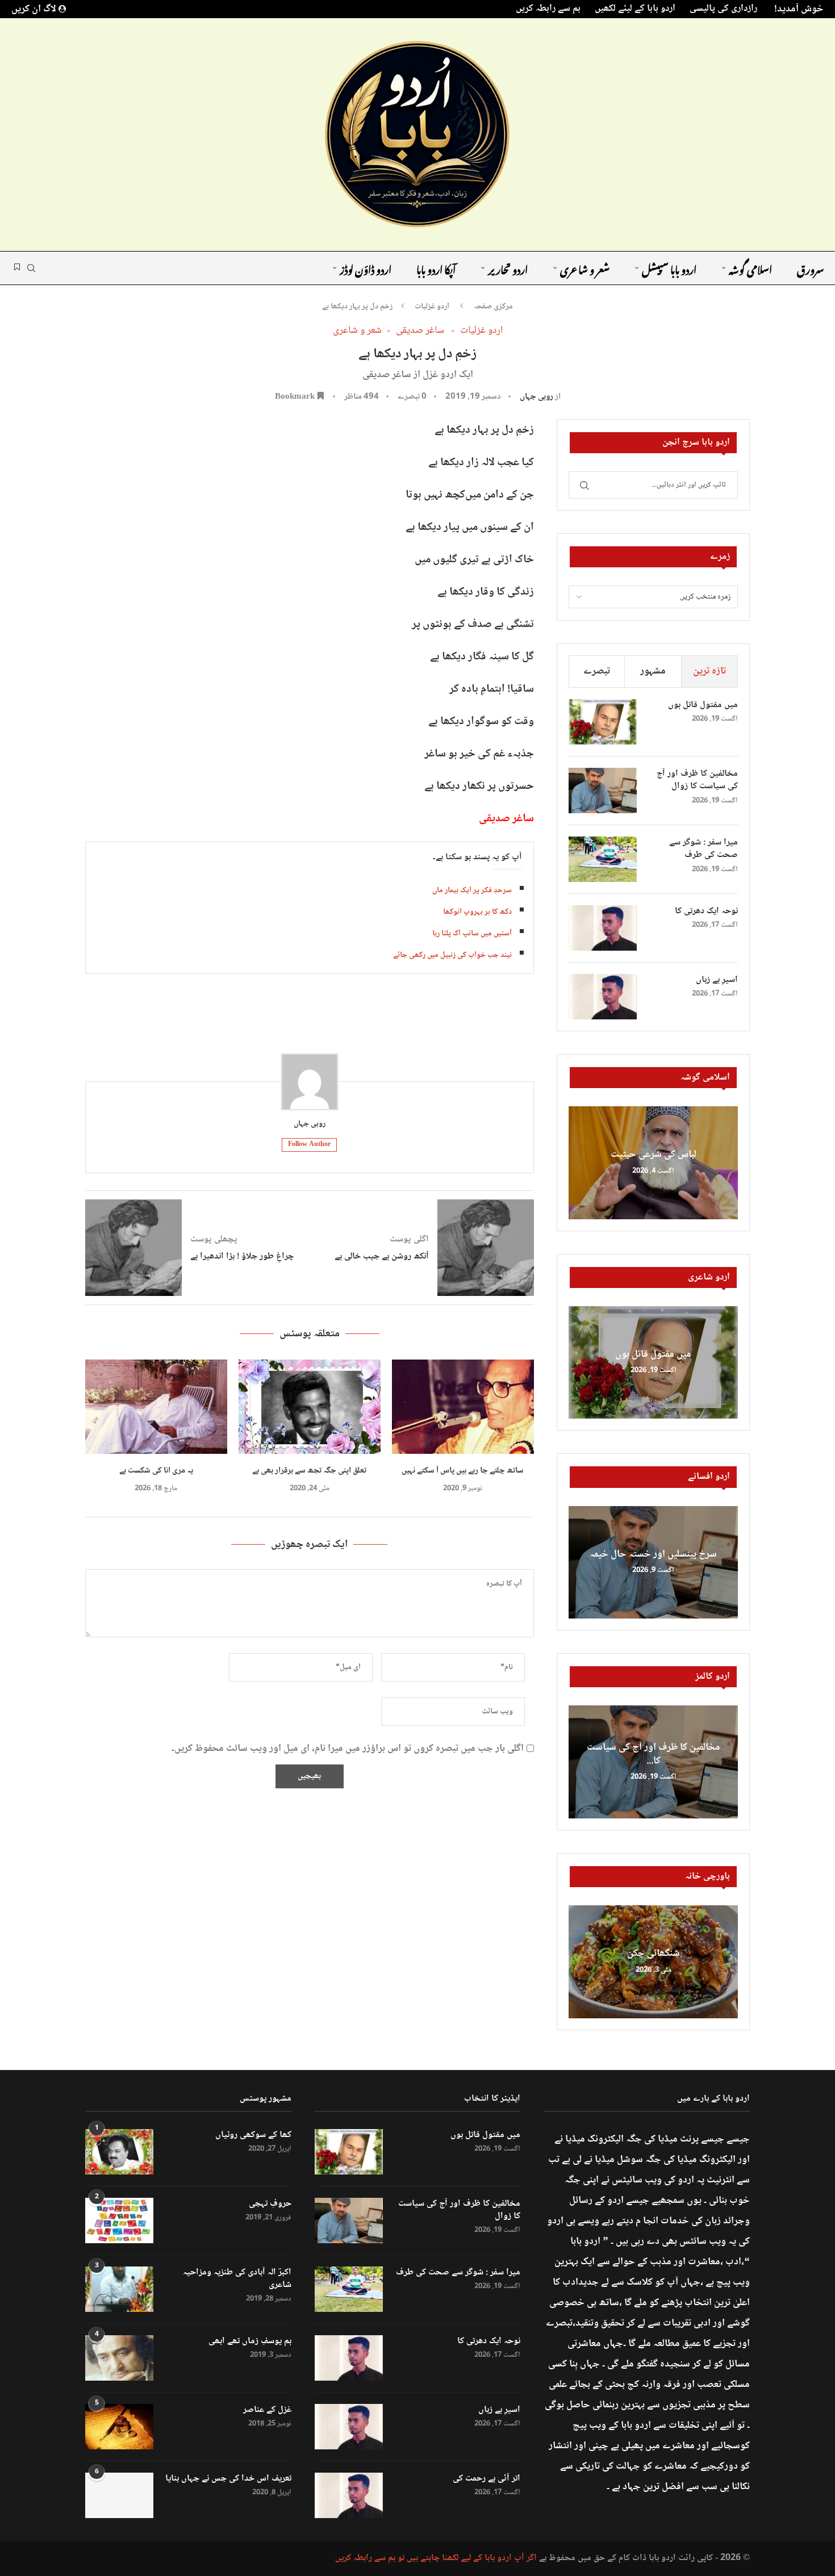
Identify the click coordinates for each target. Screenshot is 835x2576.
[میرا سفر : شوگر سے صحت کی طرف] (603, 859)
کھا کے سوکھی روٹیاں (253, 2135)
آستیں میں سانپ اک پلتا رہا (472, 934)
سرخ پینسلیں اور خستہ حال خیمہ (653, 1554)
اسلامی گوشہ (750, 268)
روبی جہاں (537, 397)
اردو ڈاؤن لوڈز (366, 268)
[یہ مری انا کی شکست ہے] (156, 1407)
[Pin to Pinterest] (255, 1020)
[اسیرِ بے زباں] (603, 997)
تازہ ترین (709, 671)
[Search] (31, 268)
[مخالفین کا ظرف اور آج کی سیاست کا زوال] (603, 791)
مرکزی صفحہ (493, 307)
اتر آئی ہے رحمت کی (487, 2479)
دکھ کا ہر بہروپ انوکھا (477, 912)
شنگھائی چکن (654, 1954)
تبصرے (597, 671)
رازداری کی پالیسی (723, 9)
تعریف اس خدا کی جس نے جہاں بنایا (228, 2479)
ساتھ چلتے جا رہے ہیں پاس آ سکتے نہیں (463, 1471)
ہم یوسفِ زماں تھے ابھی (250, 2341)
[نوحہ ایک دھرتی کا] (603, 928)
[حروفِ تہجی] (119, 2220)
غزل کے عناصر (267, 2410)
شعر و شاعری (585, 268)
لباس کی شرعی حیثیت (654, 1155)
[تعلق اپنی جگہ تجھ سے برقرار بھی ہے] (310, 1407)
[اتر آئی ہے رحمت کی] (349, 2495)
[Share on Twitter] (282, 1020)
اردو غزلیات (432, 307)
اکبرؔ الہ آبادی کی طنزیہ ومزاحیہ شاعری (237, 2279)
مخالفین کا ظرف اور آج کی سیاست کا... (654, 1754)
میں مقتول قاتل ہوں (703, 705)
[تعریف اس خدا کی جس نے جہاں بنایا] (119, 2495)
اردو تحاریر (508, 268)
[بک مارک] (17, 268)
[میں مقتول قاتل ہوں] (603, 722)
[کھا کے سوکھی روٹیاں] (119, 2152)
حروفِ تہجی (270, 2204)
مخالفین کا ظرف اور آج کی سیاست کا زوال (697, 781)
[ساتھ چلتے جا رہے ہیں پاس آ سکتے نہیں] (463, 1407)
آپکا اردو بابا (436, 268)
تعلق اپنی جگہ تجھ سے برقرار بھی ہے (309, 1471)
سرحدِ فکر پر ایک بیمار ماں (472, 890)
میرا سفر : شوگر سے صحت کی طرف (704, 849)
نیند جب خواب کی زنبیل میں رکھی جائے (452, 955)
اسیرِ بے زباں (717, 980)
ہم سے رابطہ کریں (548, 9)
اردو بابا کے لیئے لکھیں (635, 9)
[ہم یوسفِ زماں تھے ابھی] (119, 2358)
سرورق (810, 268)
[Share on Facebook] (308, 1020)
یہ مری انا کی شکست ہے (156, 1471)
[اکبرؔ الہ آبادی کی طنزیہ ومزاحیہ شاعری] (119, 2289)
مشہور (653, 671)
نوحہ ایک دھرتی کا (706, 911)
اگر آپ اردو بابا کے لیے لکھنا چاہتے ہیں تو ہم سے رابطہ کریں (436, 2558)
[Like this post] (335, 1020)
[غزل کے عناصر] (119, 2427)
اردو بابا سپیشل (669, 268)
